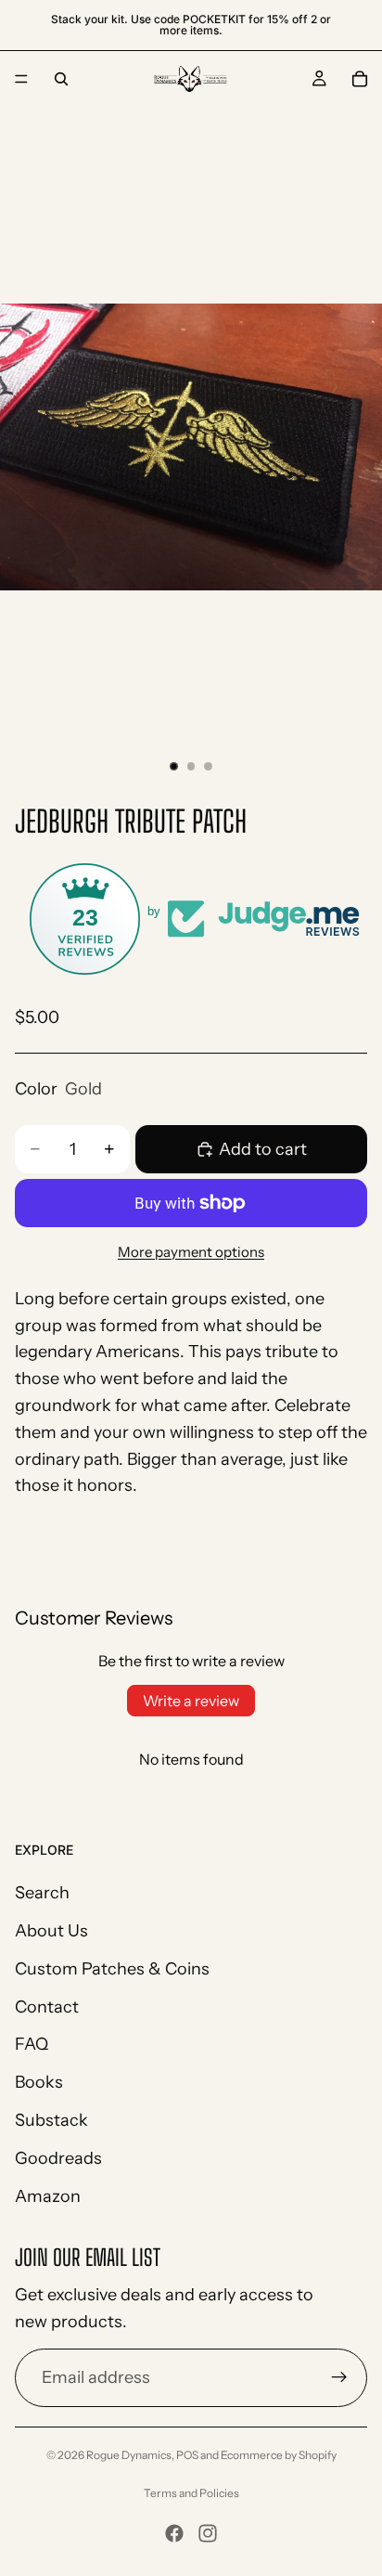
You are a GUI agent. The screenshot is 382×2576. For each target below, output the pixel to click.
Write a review (191, 1701)
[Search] (61, 79)
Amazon (48, 2196)
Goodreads (58, 2158)
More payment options (191, 1252)
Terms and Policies (191, 2493)
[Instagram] (208, 2533)
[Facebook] (174, 2533)
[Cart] (360, 79)
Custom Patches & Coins (112, 1969)
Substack (51, 2120)
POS (187, 2455)
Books (39, 2083)
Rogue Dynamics (129, 2455)
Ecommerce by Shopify (279, 2455)
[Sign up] (339, 2378)
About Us (51, 1931)
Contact (47, 2007)
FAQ (32, 2045)
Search (42, 1894)
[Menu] (21, 79)
